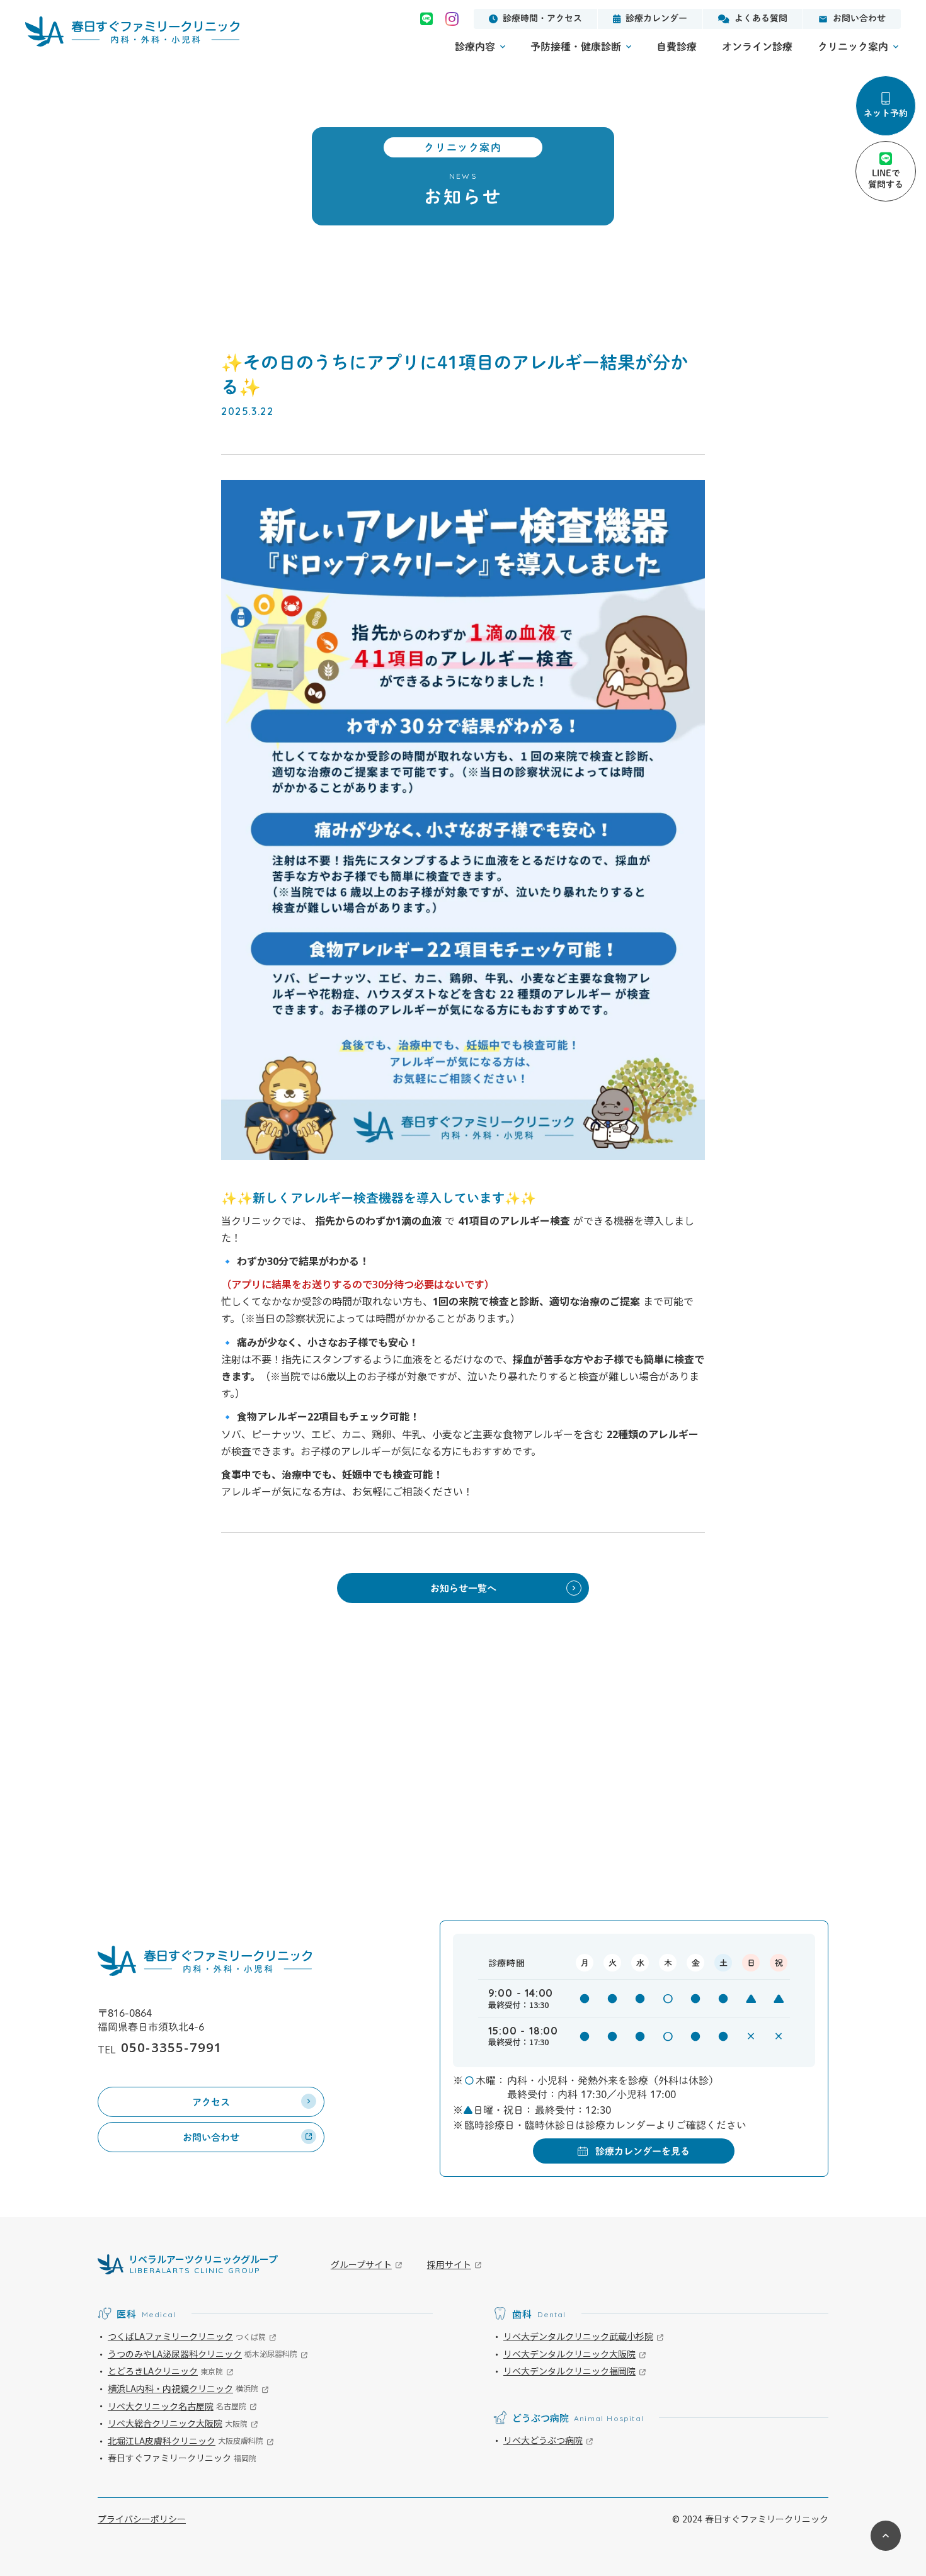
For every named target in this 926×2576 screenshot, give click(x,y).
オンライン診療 (757, 47)
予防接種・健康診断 (576, 47)
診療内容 (475, 47)
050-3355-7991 (172, 2047)
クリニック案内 (853, 47)
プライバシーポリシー (142, 2519)
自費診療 (677, 47)
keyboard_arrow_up (886, 2536)
